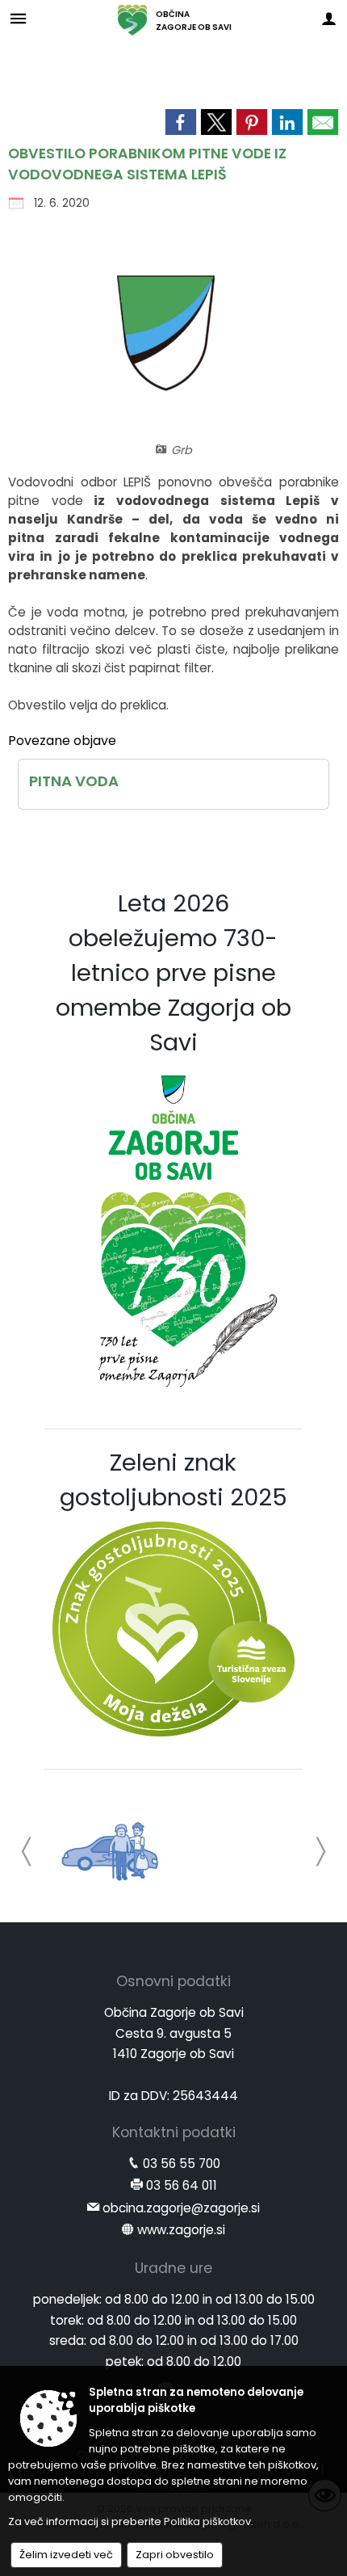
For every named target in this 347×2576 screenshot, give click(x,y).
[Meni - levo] (18, 18)
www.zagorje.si (181, 2230)
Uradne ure (173, 2268)
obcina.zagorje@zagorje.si (181, 2208)
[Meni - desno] (329, 18)
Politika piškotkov (207, 2521)
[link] (181, 122)
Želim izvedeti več (66, 2555)
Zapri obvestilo (175, 2555)
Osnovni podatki (173, 1981)
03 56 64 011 (182, 2185)
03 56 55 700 (182, 2164)
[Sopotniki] (111, 1849)
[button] (27, 1852)
